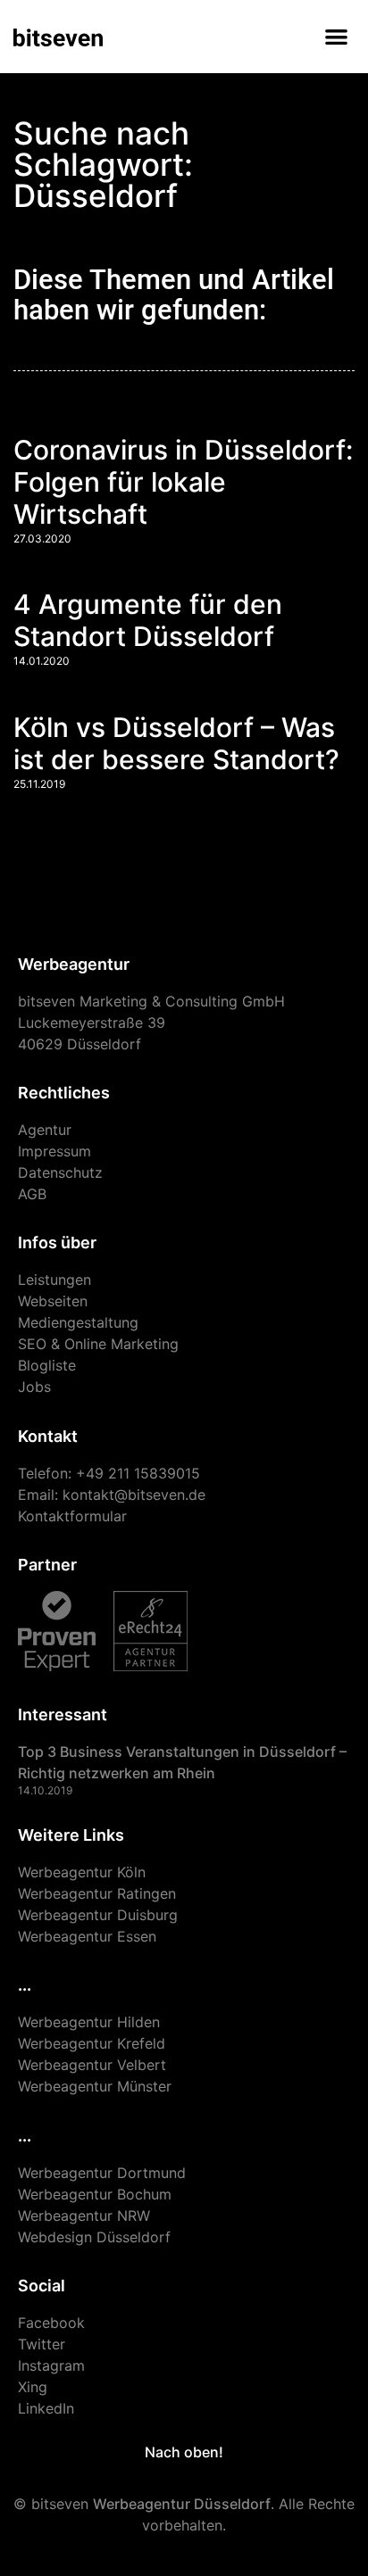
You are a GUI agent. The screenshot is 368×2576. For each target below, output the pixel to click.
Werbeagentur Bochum (95, 2194)
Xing (33, 2387)
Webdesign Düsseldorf (94, 2237)
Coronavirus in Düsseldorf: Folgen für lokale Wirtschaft (183, 482)
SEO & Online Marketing (98, 1344)
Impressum (54, 1151)
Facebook (51, 2323)
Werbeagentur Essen (87, 1936)
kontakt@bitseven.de (134, 1495)
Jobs (34, 1387)
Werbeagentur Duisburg (98, 1915)
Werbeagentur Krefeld (92, 2043)
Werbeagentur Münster (95, 2086)
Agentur (45, 1130)
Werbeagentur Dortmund (102, 2173)
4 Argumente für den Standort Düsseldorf (148, 620)
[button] (337, 36)
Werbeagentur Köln (82, 1872)
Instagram (51, 2365)
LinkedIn (46, 2408)
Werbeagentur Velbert (92, 2065)
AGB (32, 1194)
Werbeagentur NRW (84, 2216)
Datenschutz (60, 1172)
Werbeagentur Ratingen (97, 1893)
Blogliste (47, 1365)
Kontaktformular (72, 1516)
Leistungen (54, 1280)
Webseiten (53, 1301)
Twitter (42, 2344)
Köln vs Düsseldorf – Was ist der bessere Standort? (176, 743)
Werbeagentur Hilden (89, 2022)
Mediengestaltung (78, 1322)
